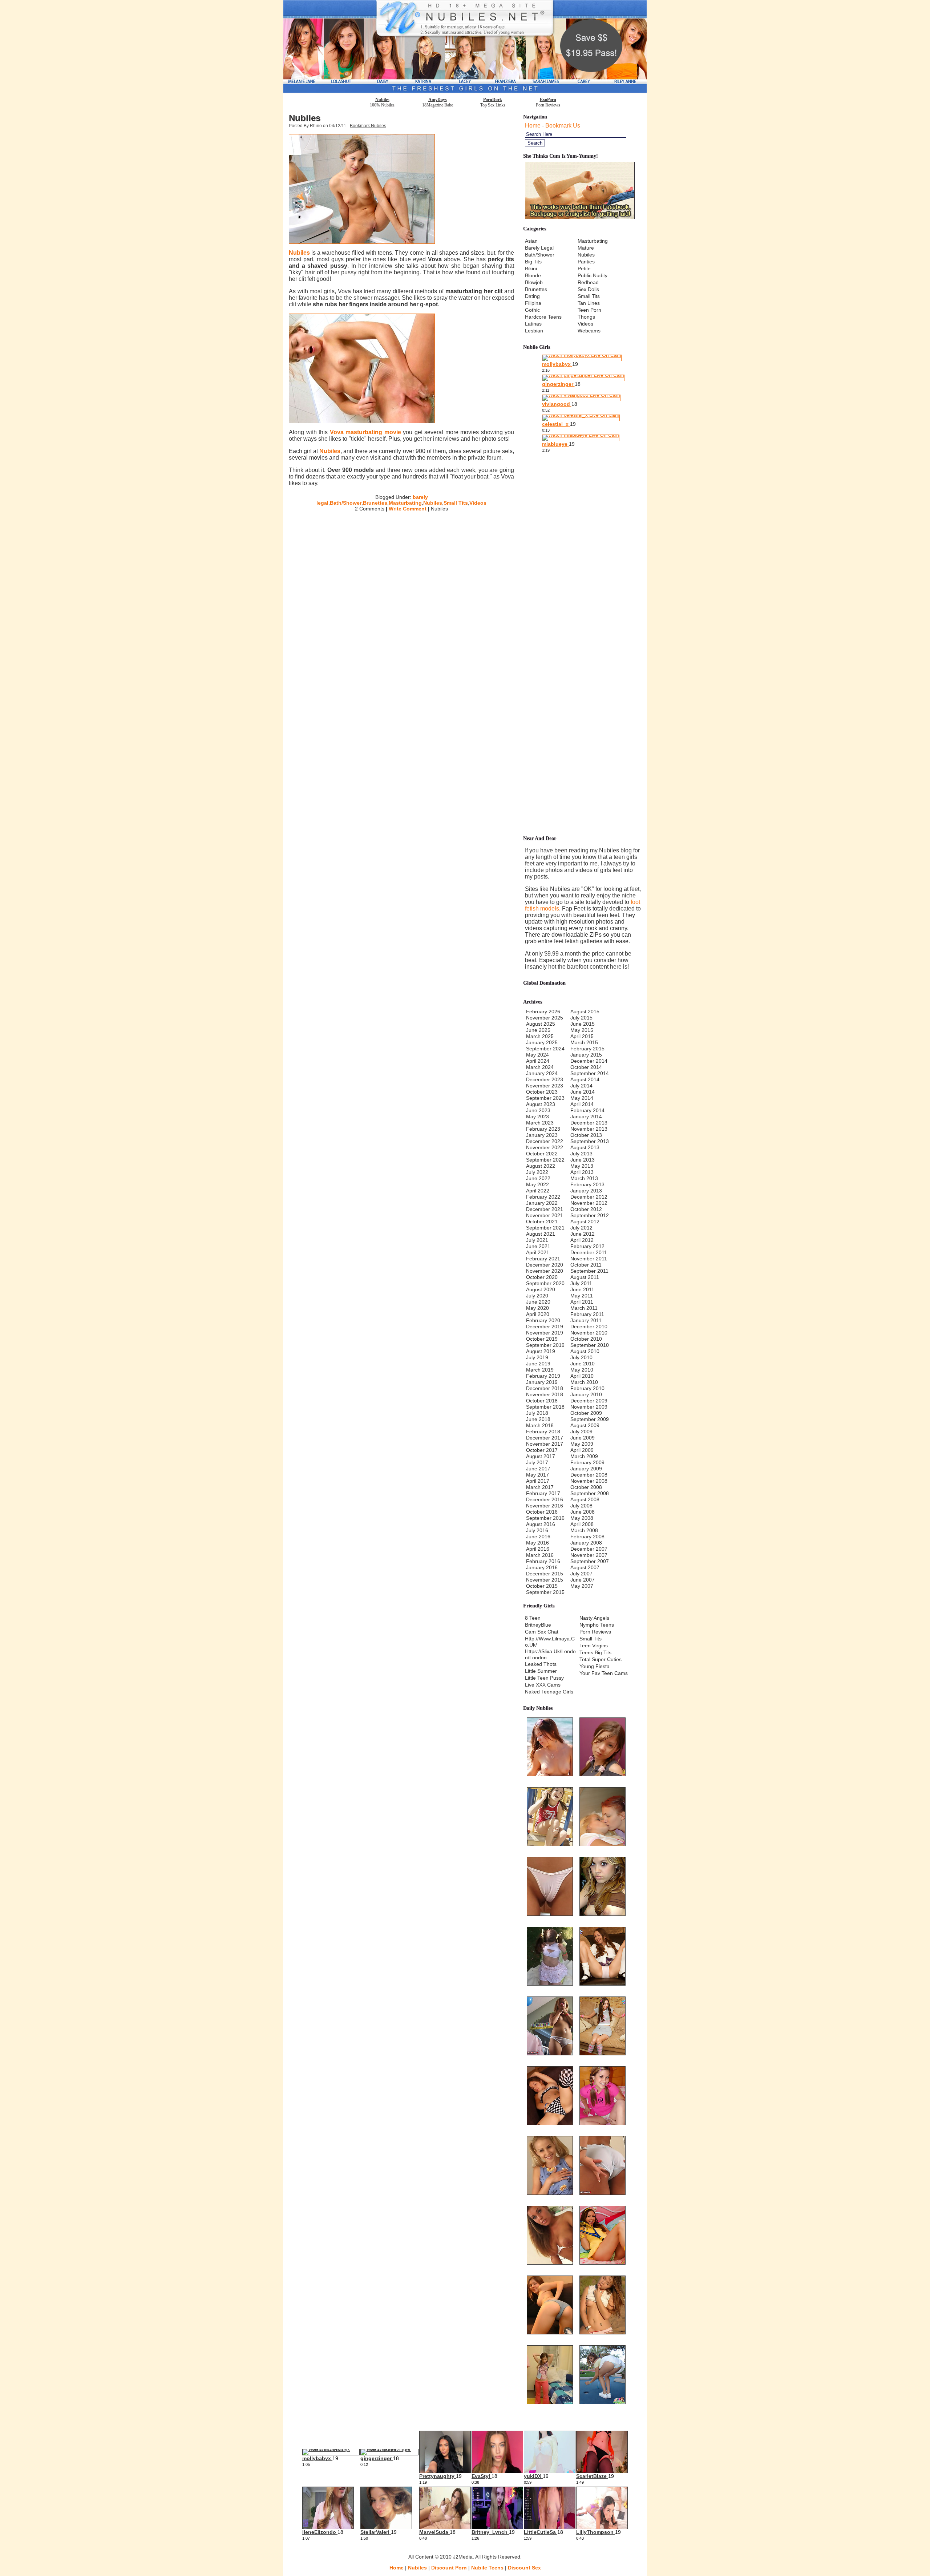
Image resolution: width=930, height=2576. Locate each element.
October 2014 (586, 1067)
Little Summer (541, 1671)
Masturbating (405, 503)
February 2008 (587, 1537)
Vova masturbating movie (365, 432)
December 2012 (589, 1197)
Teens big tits (595, 1652)
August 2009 (585, 1425)
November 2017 (545, 1444)
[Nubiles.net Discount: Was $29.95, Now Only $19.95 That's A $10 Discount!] (465, 91)
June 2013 (583, 1160)
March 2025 (540, 1036)
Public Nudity (593, 275)
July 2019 (537, 1357)
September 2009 (590, 1419)
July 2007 (581, 1574)
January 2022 (542, 1203)
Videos (478, 503)
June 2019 (538, 1364)
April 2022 (538, 1191)
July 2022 (537, 1172)
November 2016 (545, 1506)
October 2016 (542, 1512)
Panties (586, 262)
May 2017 (537, 1475)
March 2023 (540, 1123)
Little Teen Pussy (544, 1678)
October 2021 (542, 1222)
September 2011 (589, 1271)
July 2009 (581, 1432)
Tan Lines (589, 303)
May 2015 (582, 1030)
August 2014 (585, 1079)
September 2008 (590, 1493)
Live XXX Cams (543, 1685)
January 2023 (542, 1135)
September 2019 (545, 1345)
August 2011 (585, 1277)
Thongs (586, 317)
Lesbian (534, 331)
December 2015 (545, 1574)
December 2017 (545, 1438)
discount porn (449, 2568)
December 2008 (589, 1475)
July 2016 (537, 1530)
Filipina (533, 303)
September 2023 (545, 1098)
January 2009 (586, 1469)
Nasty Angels (594, 1618)
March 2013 (584, 1178)
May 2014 (582, 1098)
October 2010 (586, 1339)
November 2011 (589, 1259)
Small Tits (456, 503)
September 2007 (590, 1561)
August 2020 (541, 1289)
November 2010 (589, 1333)
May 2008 (582, 1518)
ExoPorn (548, 100)
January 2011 (586, 1320)
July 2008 (581, 1506)
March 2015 (584, 1042)
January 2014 (586, 1117)
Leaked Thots (541, 1664)
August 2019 (541, 1351)
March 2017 (540, 1487)
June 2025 (538, 1030)
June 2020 (538, 1302)
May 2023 (537, 1117)
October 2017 (542, 1450)
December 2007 (589, 1549)
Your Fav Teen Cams (604, 1673)
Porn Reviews (595, 1632)
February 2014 (587, 1110)
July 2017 (537, 1462)
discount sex (524, 2568)
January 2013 (586, 1191)
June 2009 (583, 1438)
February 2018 (543, 1432)
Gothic (532, 310)
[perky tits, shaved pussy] (362, 242)
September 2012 (590, 1215)
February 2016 (543, 1561)
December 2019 (545, 1327)
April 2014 (582, 1104)
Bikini (531, 268)
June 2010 (583, 1364)
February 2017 (543, 1493)
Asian (531, 241)
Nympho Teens (597, 1625)
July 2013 (581, 1154)
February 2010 (587, 1388)
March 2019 (540, 1370)
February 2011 (587, 1314)
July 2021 (537, 1240)
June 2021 (538, 1246)
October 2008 (586, 1487)
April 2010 (582, 1376)
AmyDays (438, 100)
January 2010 (586, 1394)
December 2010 (589, 1327)
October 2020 (542, 1277)
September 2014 (590, 1073)
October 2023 (542, 1092)
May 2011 (582, 1296)
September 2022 (545, 1160)
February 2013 (587, 1184)
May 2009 (582, 1444)
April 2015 (582, 1036)
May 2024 (537, 1055)
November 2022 (545, 1147)
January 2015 (586, 1055)
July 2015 (581, 1018)
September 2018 (545, 1407)
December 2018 (545, 1388)
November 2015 (545, 1580)
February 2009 (587, 1462)
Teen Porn (589, 310)
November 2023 (545, 1086)
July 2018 (537, 1413)
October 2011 (586, 1265)
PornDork (493, 100)
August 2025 (541, 1024)
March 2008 (584, 1530)
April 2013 (582, 1172)
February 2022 (543, 1197)
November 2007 (589, 1555)
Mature (586, 248)
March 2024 (540, 1067)
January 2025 (542, 1042)
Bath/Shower (346, 503)
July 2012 (581, 1228)
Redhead (588, 282)
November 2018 (545, 1394)
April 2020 (538, 1314)
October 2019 (542, 1339)
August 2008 (585, 1499)
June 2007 (583, 1580)
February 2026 (543, 1012)
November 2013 (589, 1129)
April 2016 (538, 1549)
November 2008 (589, 1481)
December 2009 (589, 1401)
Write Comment (408, 509)
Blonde (533, 275)
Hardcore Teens (543, 317)
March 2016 (540, 1555)
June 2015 (583, 1024)
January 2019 (542, 1382)
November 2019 (545, 1333)
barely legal (539, 248)
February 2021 (543, 1259)
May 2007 (582, 1586)
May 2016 (537, 1543)
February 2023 (543, 1129)
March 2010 (584, 1382)
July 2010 (581, 1357)
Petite (584, 268)
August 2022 (541, 1166)
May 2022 (537, 1184)
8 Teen (533, 1618)
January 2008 (586, 1543)
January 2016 (542, 1567)
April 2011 (582, 1302)
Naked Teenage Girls (549, 1692)
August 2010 (585, 1351)
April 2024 (538, 1061)
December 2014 (589, 1061)
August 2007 (585, 1567)
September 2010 (590, 1345)
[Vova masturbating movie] (362, 421)
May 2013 (582, 1166)
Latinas (533, 324)
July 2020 (537, 1296)
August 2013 (585, 1147)
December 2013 (589, 1123)
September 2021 (545, 1228)
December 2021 (545, 1209)
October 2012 (586, 1209)
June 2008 (583, 1512)
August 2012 (585, 1222)
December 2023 (545, 1079)
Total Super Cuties (601, 1659)
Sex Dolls (588, 289)
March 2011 (584, 1308)
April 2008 (582, 1524)
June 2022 (538, 1178)
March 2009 (584, 1456)
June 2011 (582, 1289)
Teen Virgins (594, 1646)
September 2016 (545, 1518)
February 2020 (543, 1320)
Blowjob (534, 282)
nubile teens (487, 2568)
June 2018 (538, 1419)
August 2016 (541, 1524)
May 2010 (582, 1370)
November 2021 (545, 1215)
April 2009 (582, 1450)
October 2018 (542, 1401)
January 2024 (542, 1073)
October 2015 (542, 1586)
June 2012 (583, 1234)
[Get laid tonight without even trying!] (580, 217)
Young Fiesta (595, 1666)
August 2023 (541, 1104)
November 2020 (545, 1271)
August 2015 (585, 1012)
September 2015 (545, 1592)
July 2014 (581, 1086)
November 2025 (545, 1018)
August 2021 (541, 1234)
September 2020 (545, 1283)
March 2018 (540, 1425)
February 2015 (587, 1049)
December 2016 (545, 1499)
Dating (532, 296)
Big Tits (533, 262)
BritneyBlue (538, 1625)
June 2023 (538, 1110)
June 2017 (538, 1469)
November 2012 (589, 1203)
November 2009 (589, 1407)
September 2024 (545, 1049)
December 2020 (545, 1265)
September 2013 (590, 1141)
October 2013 (586, 1135)
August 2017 (541, 1456)
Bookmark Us (563, 126)
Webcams (589, 331)
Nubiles (382, 100)
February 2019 (543, 1376)
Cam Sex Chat (542, 1632)
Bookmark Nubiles (368, 126)
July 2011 (581, 1283)
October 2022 (542, 1154)
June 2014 (583, 1092)
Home (533, 126)
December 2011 (589, 1252)
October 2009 (586, 1413)
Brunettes (375, 503)
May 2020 (537, 1308)
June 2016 (538, 1537)
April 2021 (538, 1252)
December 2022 (545, 1141)
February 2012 (587, 1246)
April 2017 (538, 1481)
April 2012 (582, 1240)
